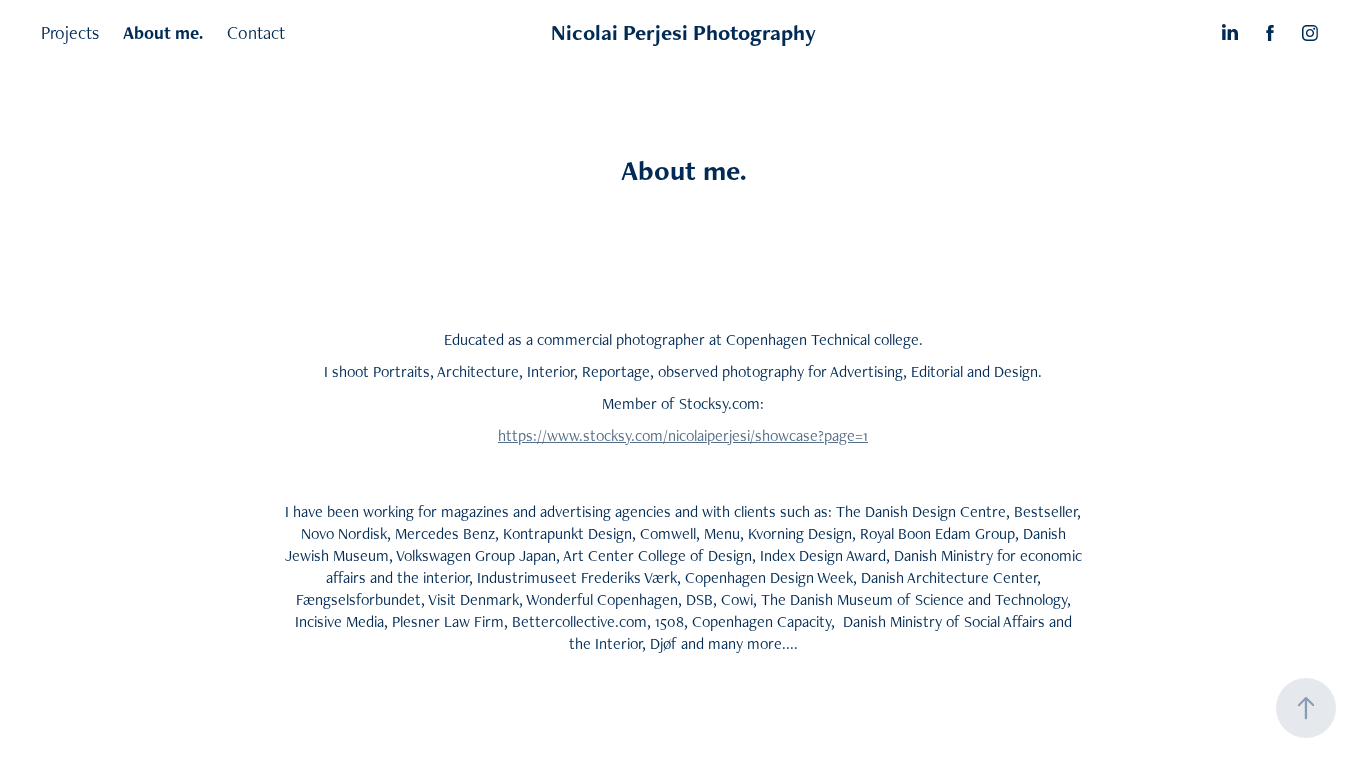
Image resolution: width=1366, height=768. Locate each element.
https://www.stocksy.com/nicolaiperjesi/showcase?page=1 (683, 435)
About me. (163, 32)
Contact (256, 32)
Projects (70, 32)
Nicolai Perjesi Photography (683, 32)
